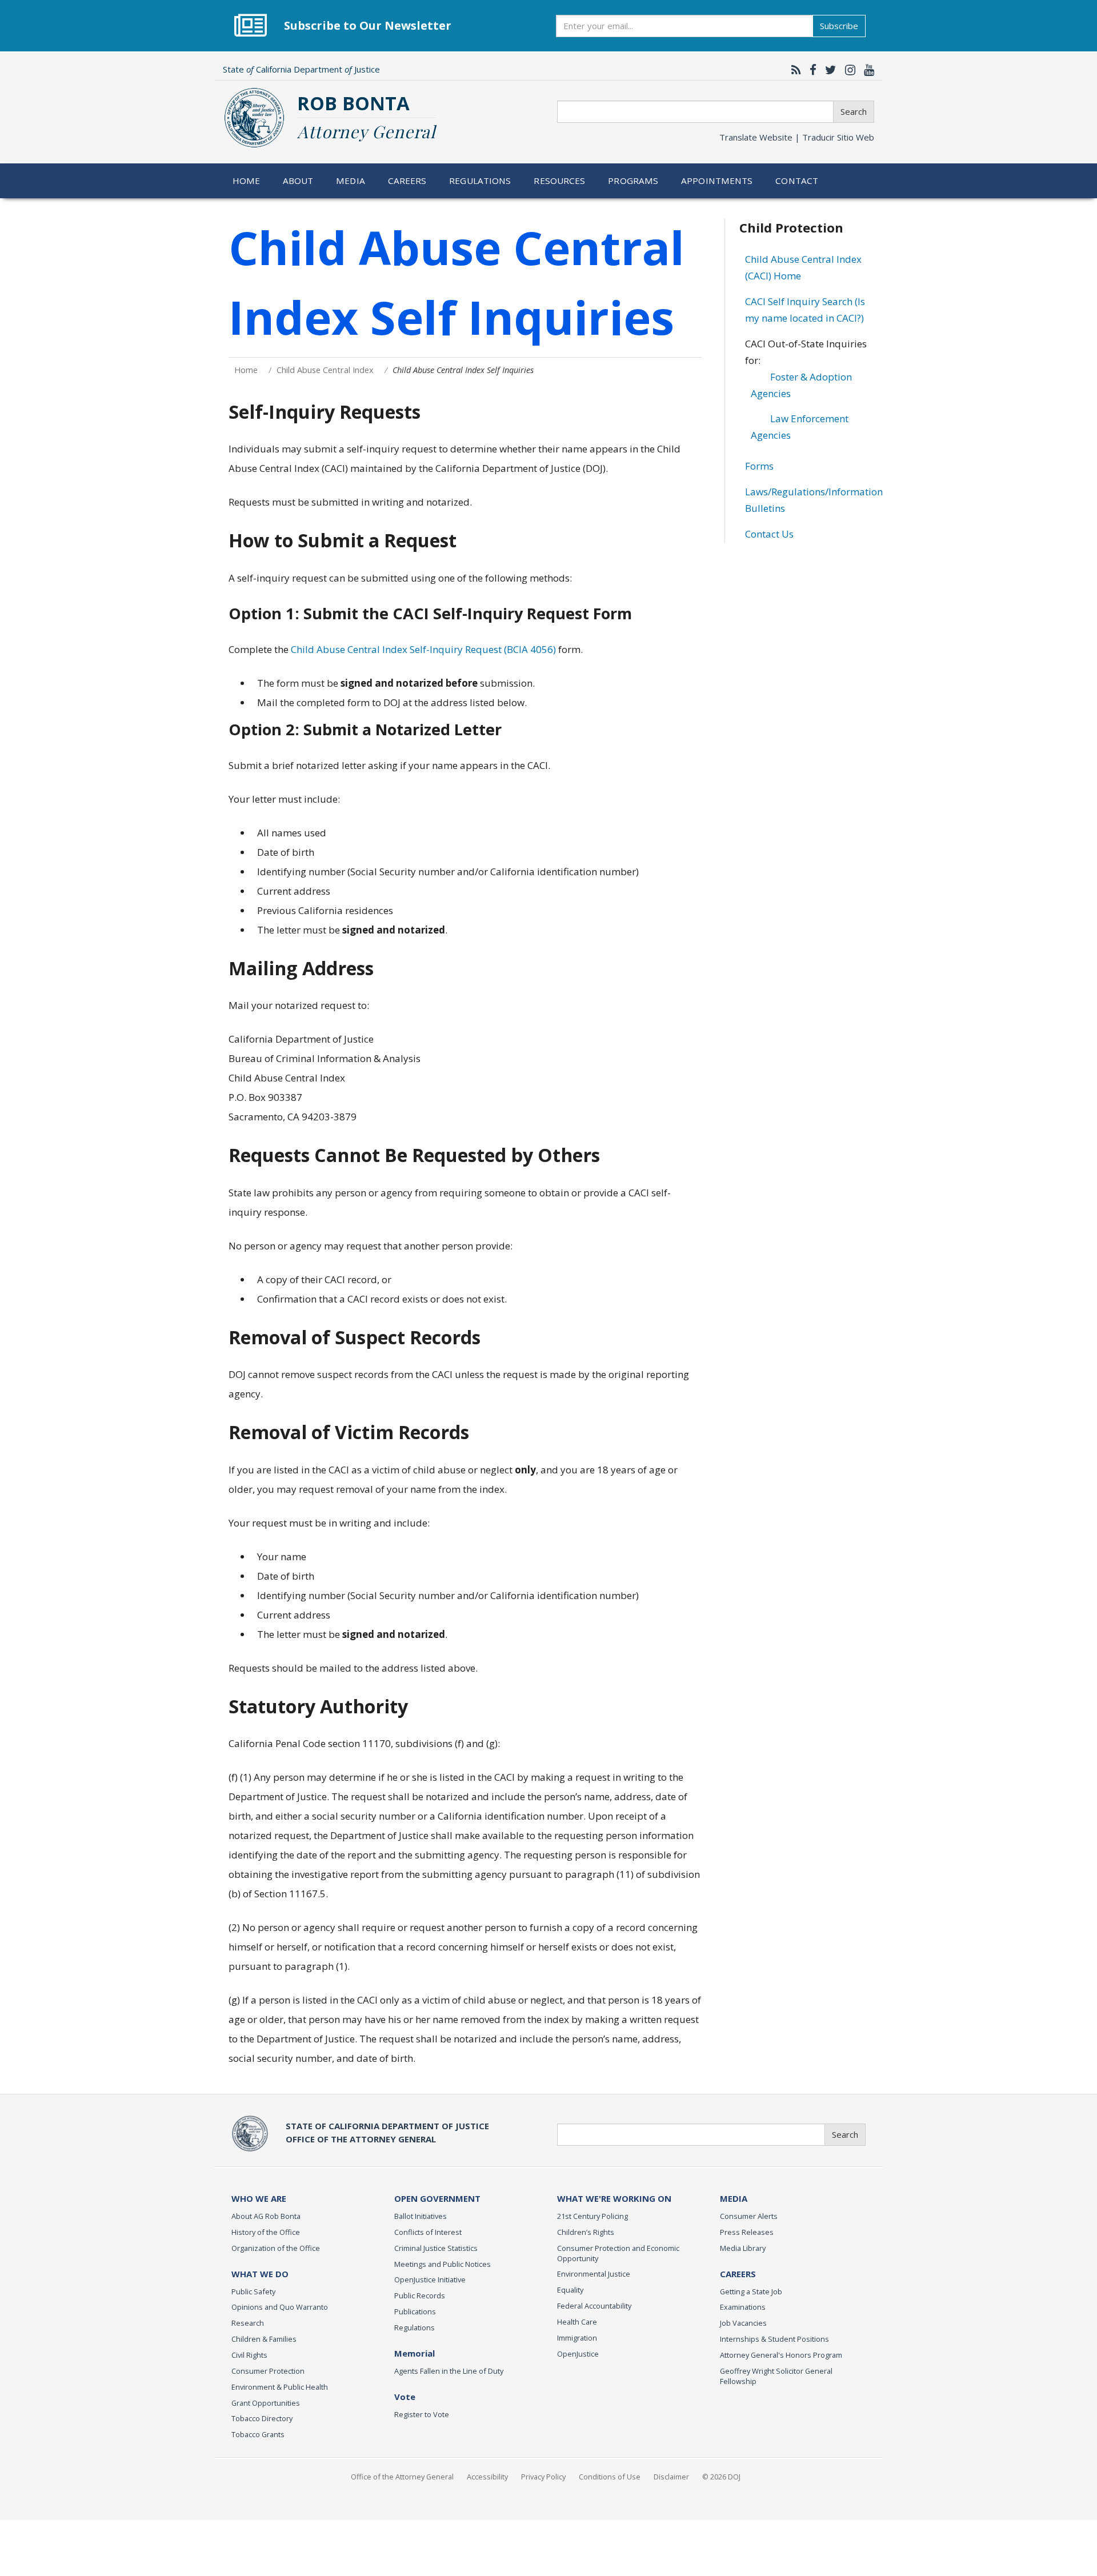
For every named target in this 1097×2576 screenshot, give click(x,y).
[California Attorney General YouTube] (866, 70)
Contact (797, 181)
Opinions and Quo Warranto (280, 2307)
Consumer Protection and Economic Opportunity (618, 2253)
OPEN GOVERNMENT (437, 2198)
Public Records (420, 2295)
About (298, 181)
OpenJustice (578, 2354)
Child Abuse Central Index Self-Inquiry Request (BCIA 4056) (423, 649)
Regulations (480, 181)
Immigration (577, 2338)
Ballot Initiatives (421, 2216)
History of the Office (266, 2232)
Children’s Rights (586, 2232)
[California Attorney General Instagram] (847, 70)
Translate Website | (797, 137)
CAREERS (738, 2274)
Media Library (743, 2248)
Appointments (717, 181)
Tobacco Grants (258, 2434)
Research (248, 2323)
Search (854, 111)
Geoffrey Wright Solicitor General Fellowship (776, 2376)
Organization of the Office (276, 2248)
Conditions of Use (610, 2477)
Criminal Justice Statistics (436, 2248)
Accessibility (487, 2477)
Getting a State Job (751, 2291)
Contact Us (769, 534)
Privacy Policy (543, 2477)
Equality (570, 2290)
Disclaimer (671, 2477)
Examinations (743, 2307)
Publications (415, 2311)
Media (351, 181)
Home (247, 181)
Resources (559, 181)
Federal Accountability (594, 2306)
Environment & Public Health (280, 2387)
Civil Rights (249, 2355)
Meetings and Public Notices (443, 2264)
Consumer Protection (268, 2371)
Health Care (577, 2322)
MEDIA (734, 2198)
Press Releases (747, 2232)
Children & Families (264, 2339)
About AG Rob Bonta (266, 2216)
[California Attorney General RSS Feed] (793, 70)
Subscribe (839, 26)
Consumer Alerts (749, 2216)
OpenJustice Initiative (430, 2279)
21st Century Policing (592, 2216)
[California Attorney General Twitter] (828, 70)
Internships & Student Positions (774, 2339)
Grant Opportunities (266, 2403)
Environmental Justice (594, 2274)
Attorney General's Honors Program (781, 2355)
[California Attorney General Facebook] (810, 70)
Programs (633, 181)
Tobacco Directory (262, 2418)
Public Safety (253, 2291)
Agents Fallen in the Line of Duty (449, 2371)
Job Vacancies (743, 2323)
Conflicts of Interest (428, 2232)
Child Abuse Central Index (325, 370)
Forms (759, 466)
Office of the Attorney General (402, 2477)
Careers (407, 181)
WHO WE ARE (259, 2198)
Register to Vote (422, 2414)
